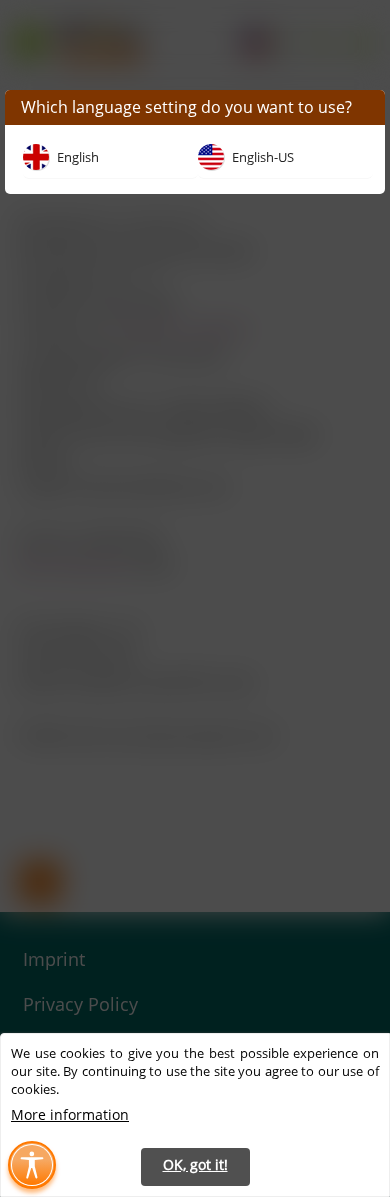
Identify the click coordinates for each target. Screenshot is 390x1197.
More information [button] (70, 1114)
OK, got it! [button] (195, 1164)
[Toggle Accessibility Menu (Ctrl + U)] (32, 1165)
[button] (110, 163)
